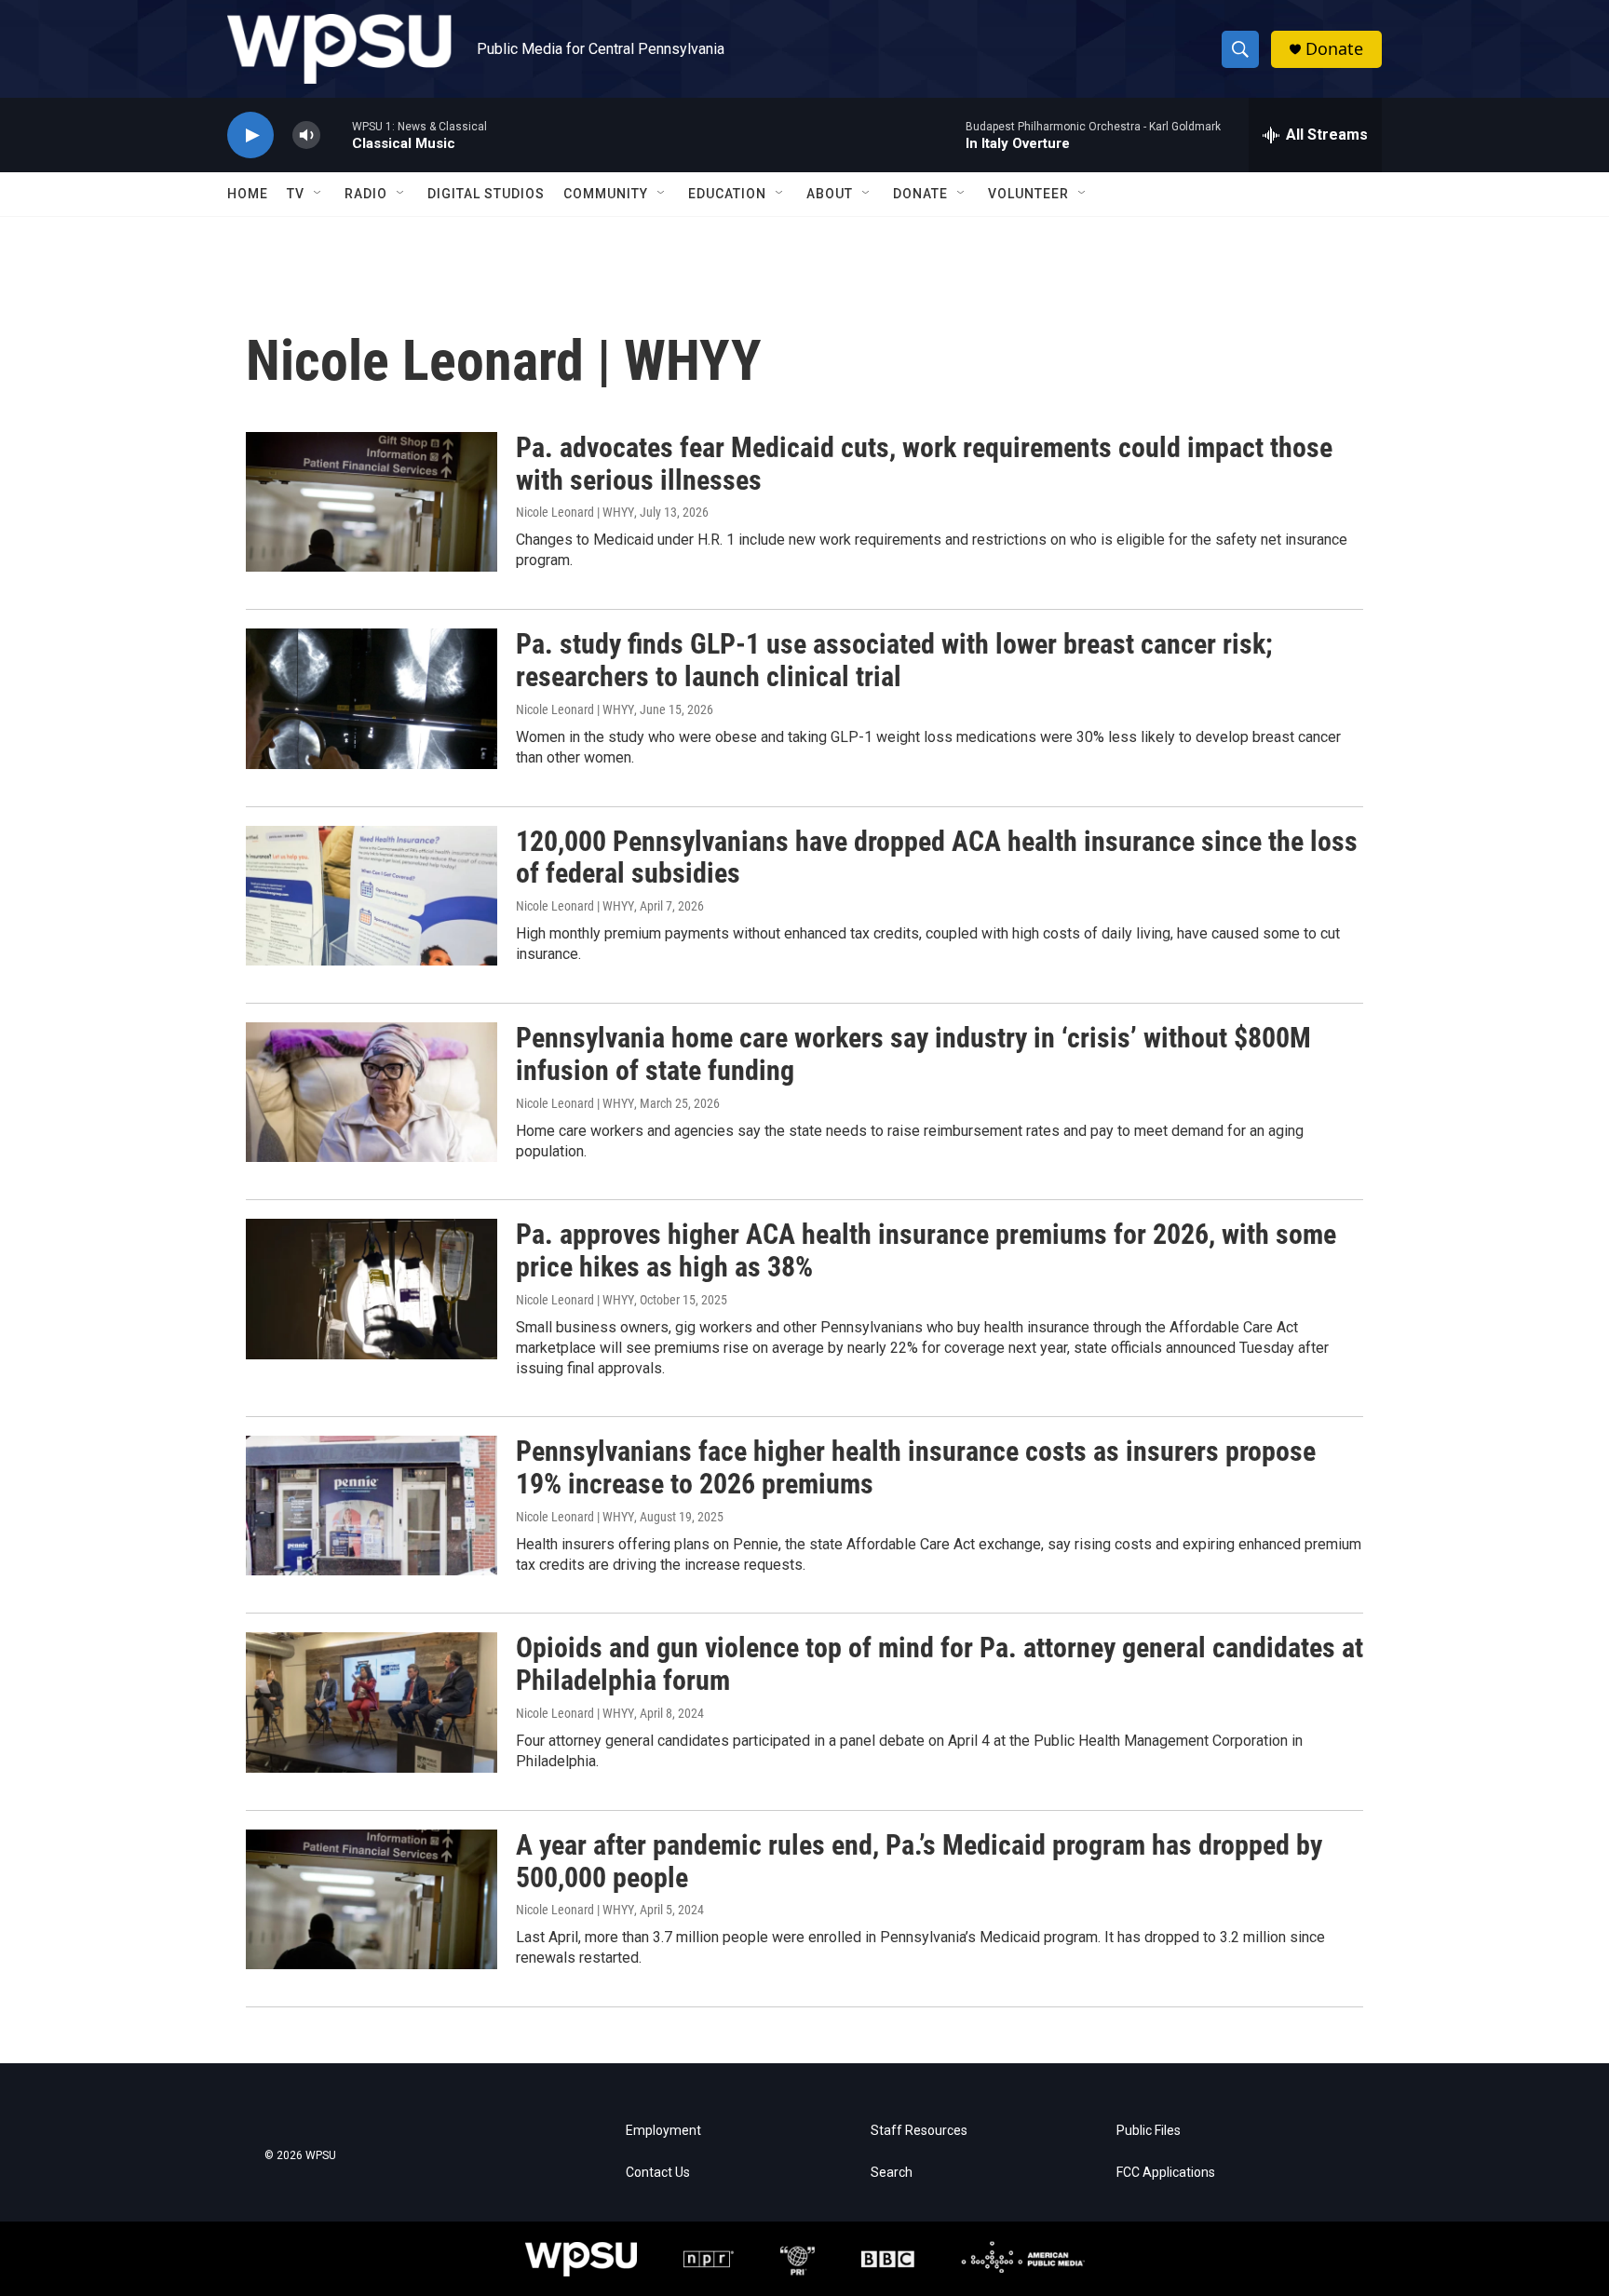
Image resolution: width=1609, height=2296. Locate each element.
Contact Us (658, 2173)
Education (727, 194)
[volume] (306, 135)
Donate (1334, 49)
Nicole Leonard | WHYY (575, 512)
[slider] (336, 135)
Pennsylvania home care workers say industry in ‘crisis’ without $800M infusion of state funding (913, 1054)
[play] (250, 135)
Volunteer (1028, 194)
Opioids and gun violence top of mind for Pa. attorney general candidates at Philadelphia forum (940, 1664)
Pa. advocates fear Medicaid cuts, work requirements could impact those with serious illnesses (924, 464)
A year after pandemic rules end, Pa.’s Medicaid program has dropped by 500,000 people (919, 1861)
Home (248, 194)
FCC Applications (1166, 2173)
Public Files (1149, 2131)
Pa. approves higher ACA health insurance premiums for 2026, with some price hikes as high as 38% (926, 1250)
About (830, 194)
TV (296, 194)
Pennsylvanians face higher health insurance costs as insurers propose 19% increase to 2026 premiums (916, 1467)
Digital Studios (486, 194)
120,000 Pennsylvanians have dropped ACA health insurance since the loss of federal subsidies (937, 858)
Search (892, 2173)
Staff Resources (919, 2131)
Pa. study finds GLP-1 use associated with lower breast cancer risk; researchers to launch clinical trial (894, 660)
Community (606, 194)
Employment (663, 2131)
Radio (366, 194)
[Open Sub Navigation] (318, 194)
